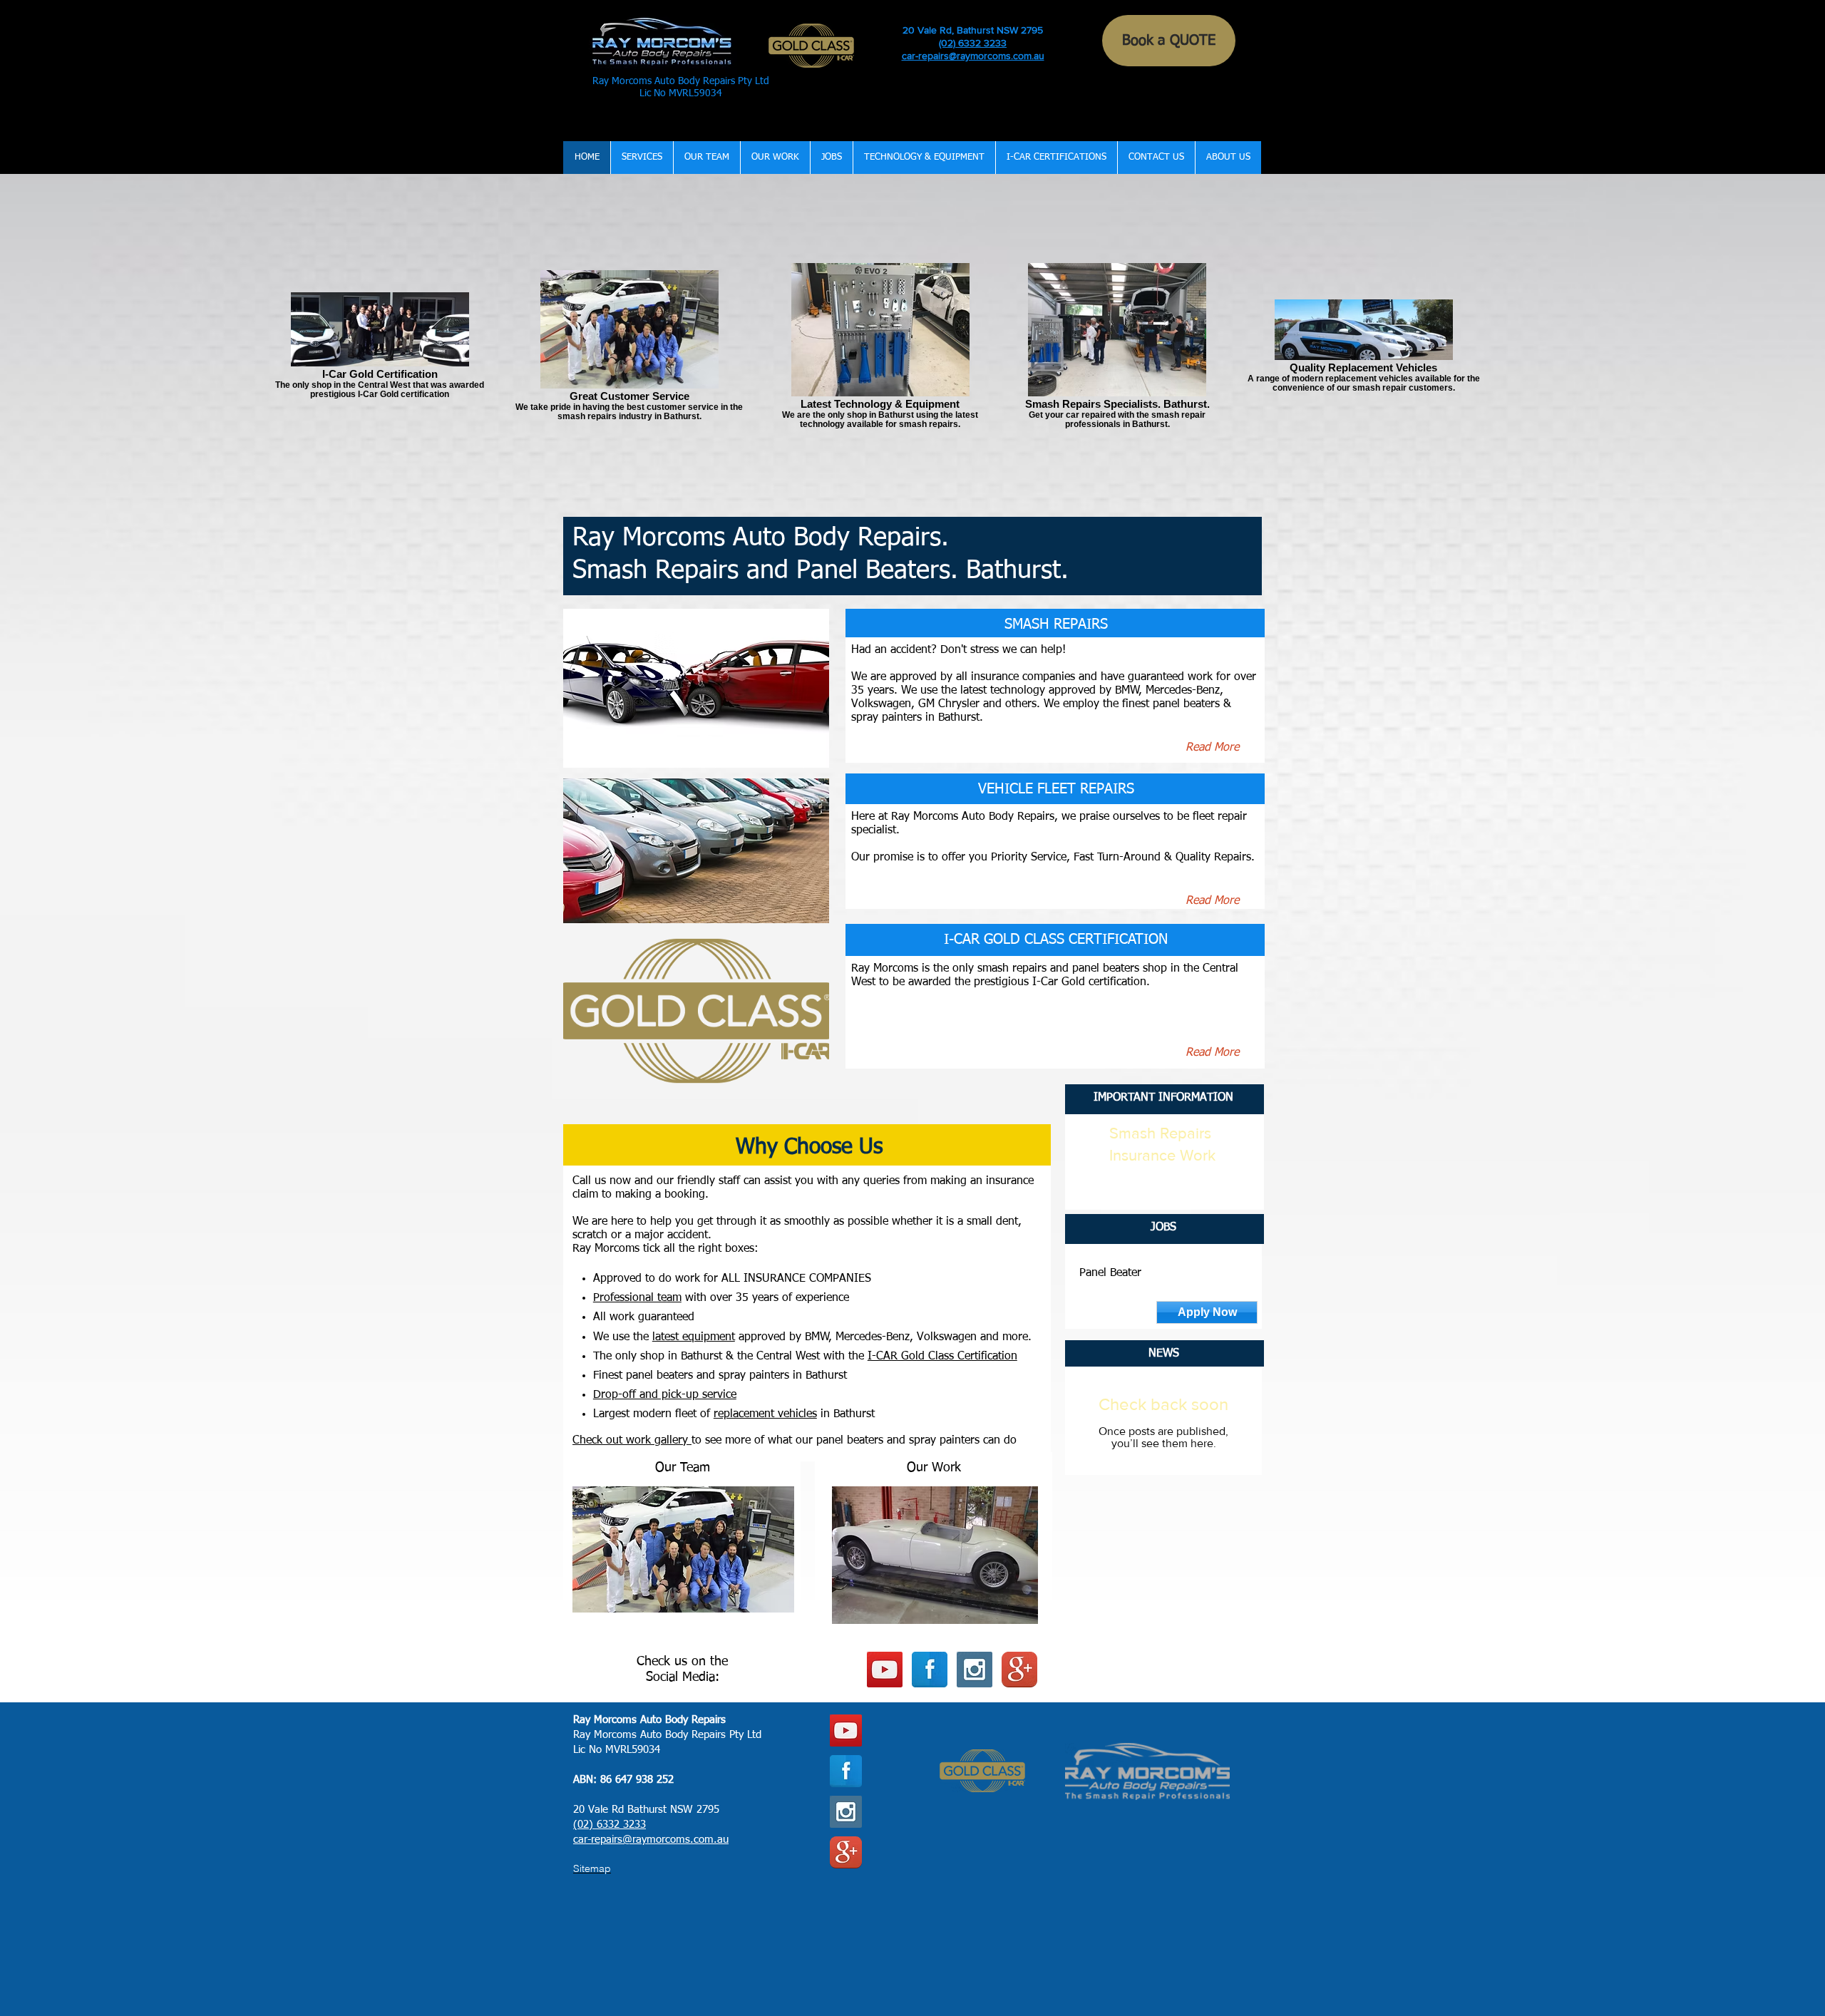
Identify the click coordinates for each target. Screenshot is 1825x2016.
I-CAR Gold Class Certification (942, 1357)
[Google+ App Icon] (1019, 1670)
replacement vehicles (765, 1414)
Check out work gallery (632, 1441)
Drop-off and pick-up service (665, 1395)
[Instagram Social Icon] (975, 1670)
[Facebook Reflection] (930, 1670)
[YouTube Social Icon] (885, 1670)
